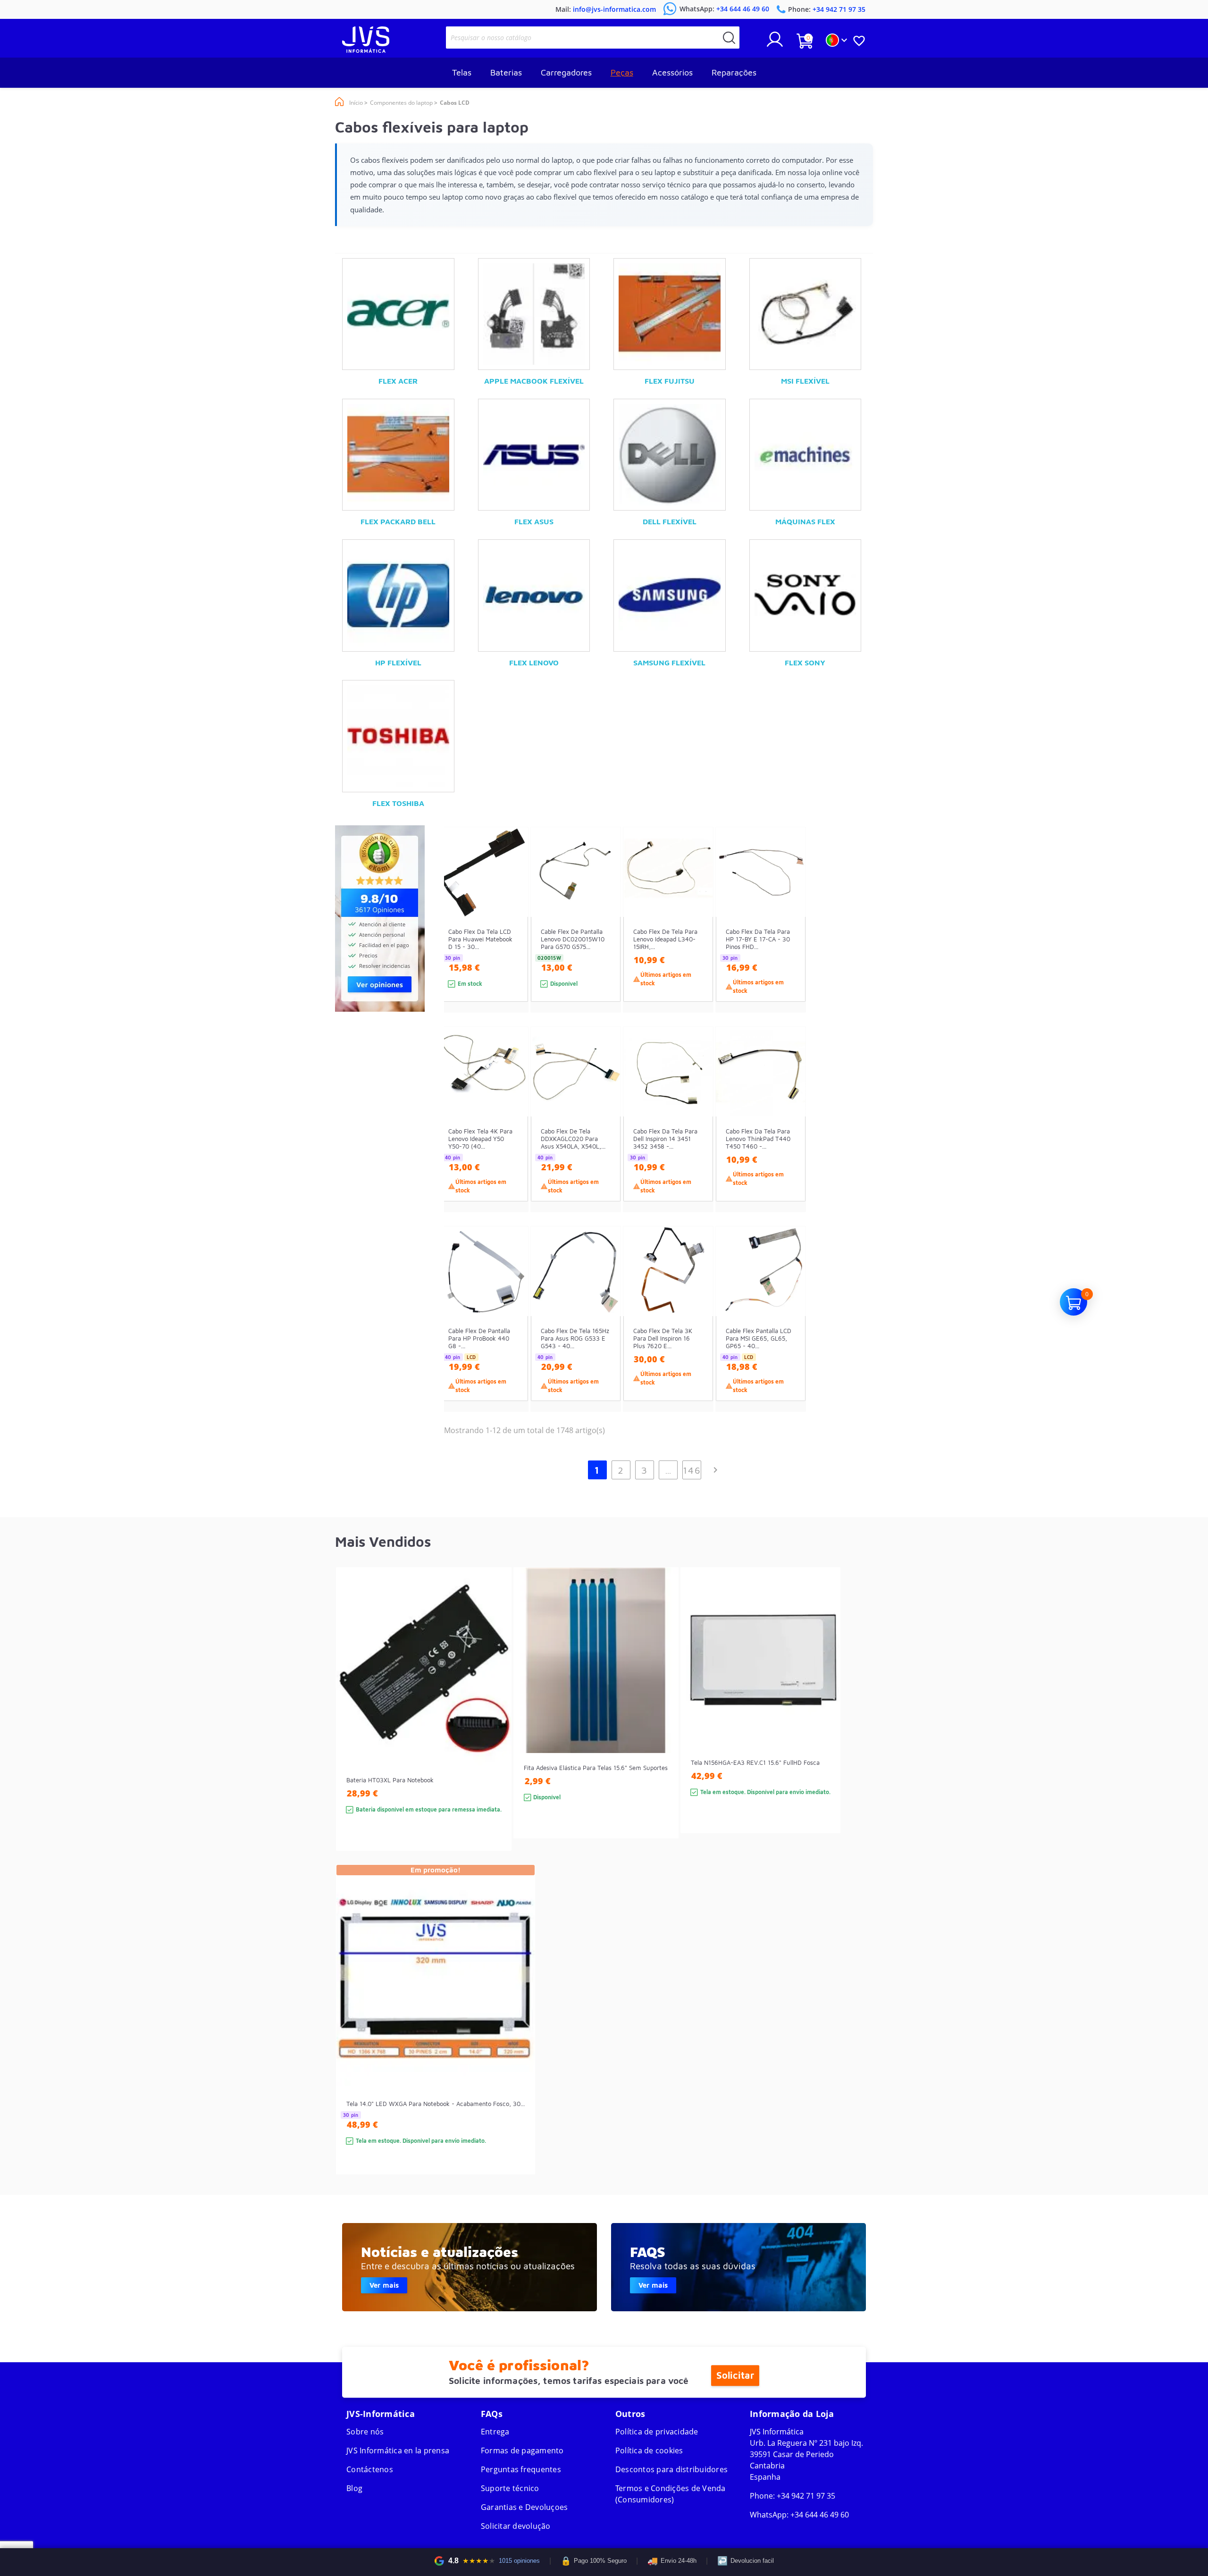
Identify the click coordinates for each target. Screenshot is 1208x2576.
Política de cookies (649, 2450)
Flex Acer (398, 381)
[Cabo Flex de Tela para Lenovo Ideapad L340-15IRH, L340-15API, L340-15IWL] (697, 937)
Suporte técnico (510, 2488)
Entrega (495, 2432)
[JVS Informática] (366, 50)
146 (692, 1470)
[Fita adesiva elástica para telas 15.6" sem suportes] (662, 1720)
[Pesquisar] (729, 38)
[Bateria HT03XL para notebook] (495, 1726)
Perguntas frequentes (521, 2469)
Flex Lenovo (534, 663)
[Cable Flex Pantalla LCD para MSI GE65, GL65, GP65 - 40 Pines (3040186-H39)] (789, 1336)
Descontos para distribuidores (671, 2469)
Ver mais (384, 2285)
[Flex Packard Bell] (398, 455)
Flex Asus (534, 521)
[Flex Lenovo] (534, 596)
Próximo (715, 1470)
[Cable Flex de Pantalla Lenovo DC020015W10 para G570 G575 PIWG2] (604, 937)
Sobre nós (365, 2432)
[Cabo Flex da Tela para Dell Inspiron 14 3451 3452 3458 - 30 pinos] (697, 1137)
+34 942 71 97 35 (806, 2496)
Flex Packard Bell (398, 521)
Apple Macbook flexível (534, 381)
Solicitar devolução (516, 2526)
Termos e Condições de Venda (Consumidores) (671, 2494)
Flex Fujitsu (670, 381)
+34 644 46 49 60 (820, 2515)
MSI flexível (805, 381)
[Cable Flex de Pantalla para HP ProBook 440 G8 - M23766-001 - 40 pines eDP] (512, 1336)
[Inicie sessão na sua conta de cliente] (775, 43)
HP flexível (398, 663)
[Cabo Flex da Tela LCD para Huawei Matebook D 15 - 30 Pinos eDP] (512, 937)
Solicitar (735, 2375)
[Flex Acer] (398, 314)
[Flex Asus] (534, 455)
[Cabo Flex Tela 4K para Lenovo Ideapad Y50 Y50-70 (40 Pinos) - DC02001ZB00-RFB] (512, 1137)
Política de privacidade (657, 2432)
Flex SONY (805, 663)
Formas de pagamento (522, 2450)
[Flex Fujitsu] (670, 314)
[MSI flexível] (805, 314)
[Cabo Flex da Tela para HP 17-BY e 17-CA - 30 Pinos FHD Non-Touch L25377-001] (789, 937)
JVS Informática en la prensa (398, 2450)
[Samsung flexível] (670, 596)
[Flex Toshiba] (398, 736)
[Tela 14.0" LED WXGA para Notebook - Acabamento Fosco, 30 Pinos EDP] (518, 2036)
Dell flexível (670, 521)
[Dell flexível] (670, 455)
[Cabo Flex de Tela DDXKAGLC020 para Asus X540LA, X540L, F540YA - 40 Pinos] (604, 1137)
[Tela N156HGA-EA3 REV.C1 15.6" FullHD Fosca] (824, 1717)
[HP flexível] (398, 596)
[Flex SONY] (805, 596)
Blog (354, 2488)
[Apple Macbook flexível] (534, 314)
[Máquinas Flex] (805, 455)
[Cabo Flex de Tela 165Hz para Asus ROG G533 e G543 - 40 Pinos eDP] (604, 1336)
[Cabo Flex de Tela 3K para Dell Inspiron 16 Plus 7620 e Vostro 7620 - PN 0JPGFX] (697, 1336)
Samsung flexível (669, 663)
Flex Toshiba (398, 803)
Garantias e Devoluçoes (524, 2507)
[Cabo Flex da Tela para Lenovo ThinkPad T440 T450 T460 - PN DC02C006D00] (789, 1137)
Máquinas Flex (805, 521)
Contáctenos (370, 2469)
